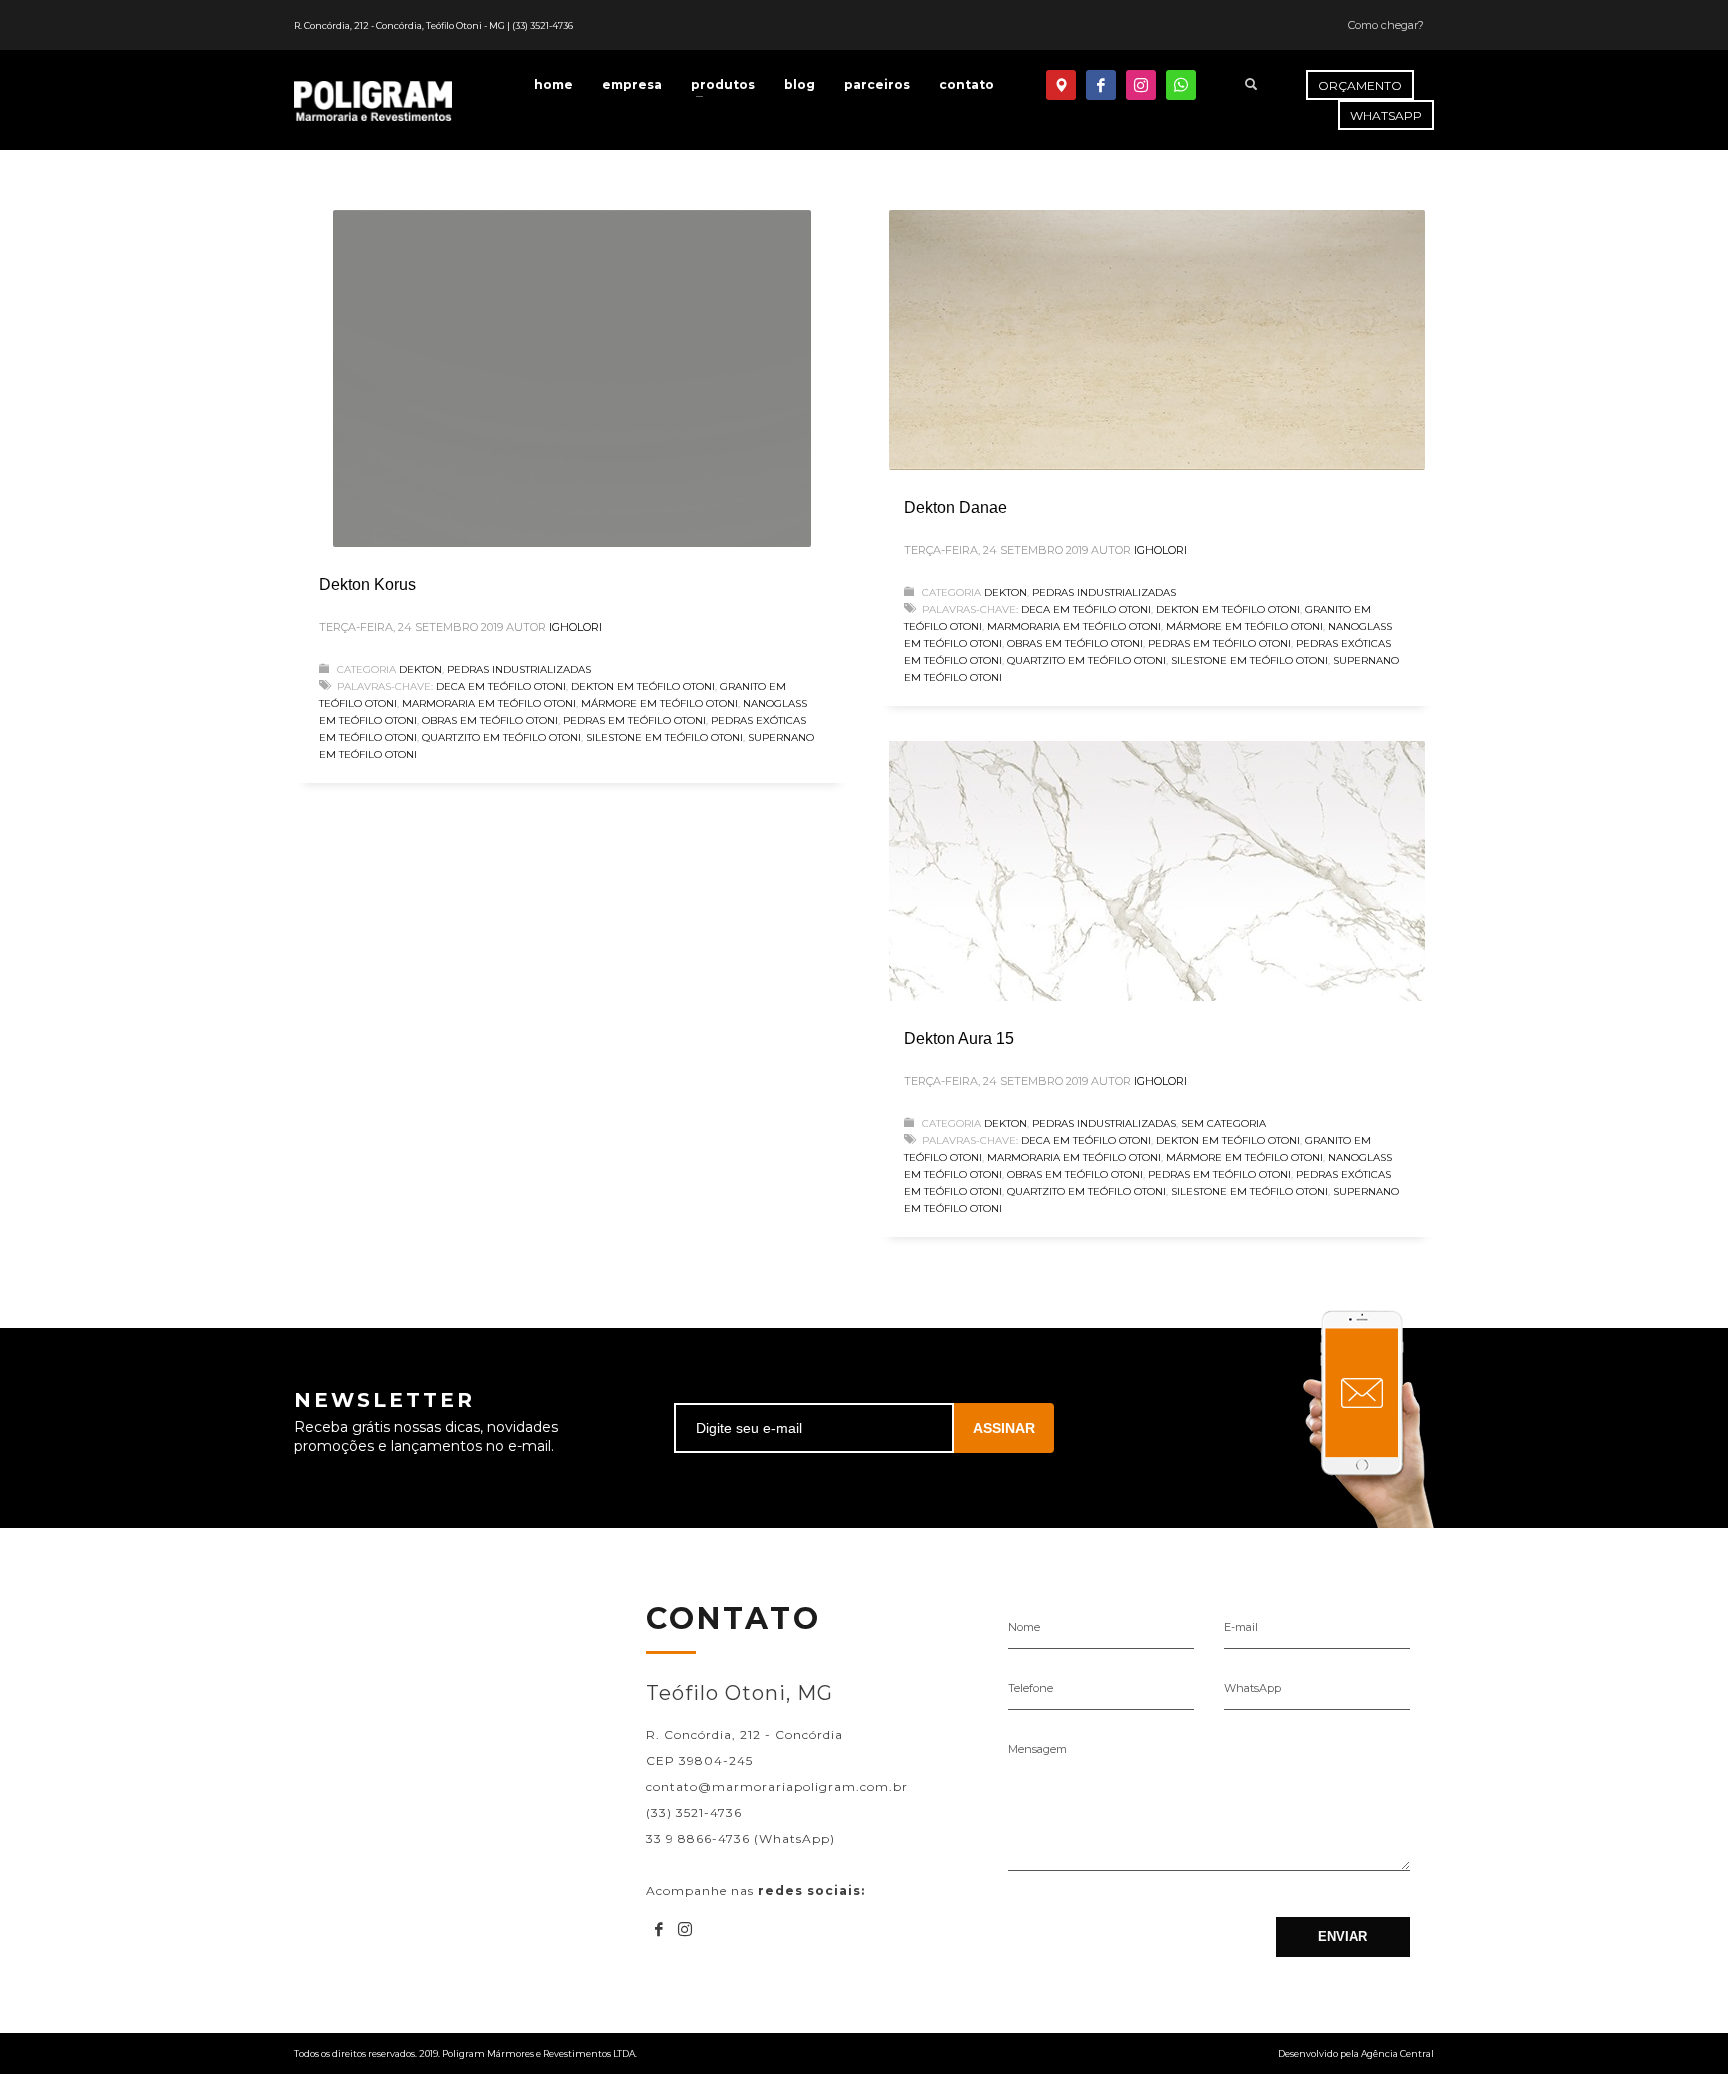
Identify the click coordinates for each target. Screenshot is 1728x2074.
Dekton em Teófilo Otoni (643, 686)
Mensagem (1037, 1749)
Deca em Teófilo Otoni (501, 686)
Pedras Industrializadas (519, 669)
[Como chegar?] (1061, 85)
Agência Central (1397, 2053)
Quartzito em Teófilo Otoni (501, 737)
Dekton (420, 669)
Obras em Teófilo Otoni (490, 720)
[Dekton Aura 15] (1157, 871)
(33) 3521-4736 (542, 25)
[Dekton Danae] (1157, 340)
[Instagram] (1141, 85)
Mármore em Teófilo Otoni (659, 703)
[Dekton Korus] (572, 379)
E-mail (1241, 1627)
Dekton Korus (367, 584)
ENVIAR (1342, 1936)
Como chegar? (1386, 25)
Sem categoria (1223, 1123)
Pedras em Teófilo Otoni (634, 720)
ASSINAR (1004, 1428)
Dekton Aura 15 (959, 1038)
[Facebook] (1101, 85)
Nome (1024, 1627)
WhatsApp (1252, 1688)
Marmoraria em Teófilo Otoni (489, 703)
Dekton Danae (955, 507)
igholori (575, 627)
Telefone (1030, 1688)
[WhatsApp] (1181, 85)
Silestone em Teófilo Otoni (664, 737)
